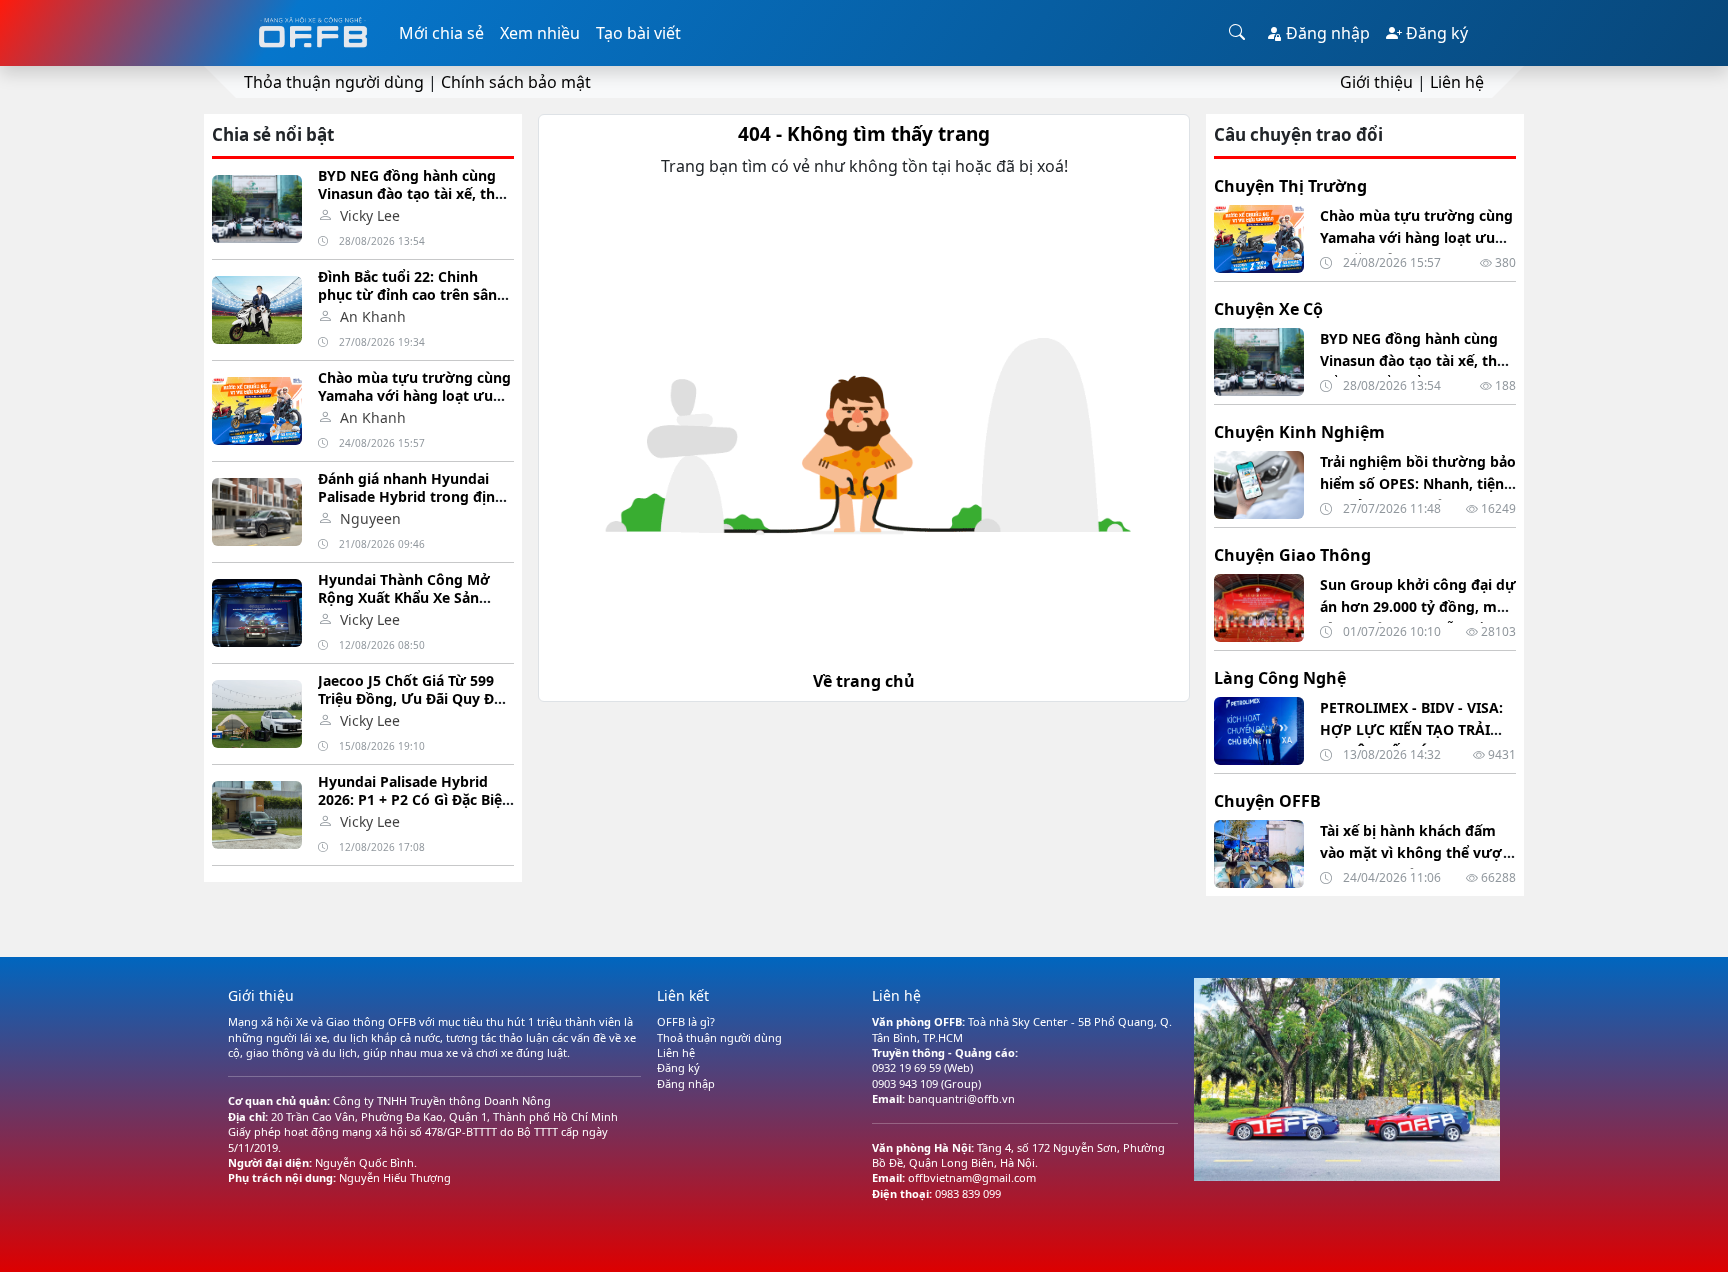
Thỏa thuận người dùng (334, 82)
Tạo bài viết (638, 33)
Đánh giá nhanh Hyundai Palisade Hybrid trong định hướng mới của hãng (411, 496)
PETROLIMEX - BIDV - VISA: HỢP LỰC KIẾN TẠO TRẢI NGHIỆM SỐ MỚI (1411, 729)
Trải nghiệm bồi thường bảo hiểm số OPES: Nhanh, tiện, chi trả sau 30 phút (1418, 483)
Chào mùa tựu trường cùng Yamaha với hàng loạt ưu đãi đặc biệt (414, 395)
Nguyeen (370, 518)
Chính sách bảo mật (516, 82)
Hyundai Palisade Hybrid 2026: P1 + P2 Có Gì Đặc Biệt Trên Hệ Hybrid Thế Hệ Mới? (415, 799)
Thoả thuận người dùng (719, 1037)
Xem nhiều (540, 33)
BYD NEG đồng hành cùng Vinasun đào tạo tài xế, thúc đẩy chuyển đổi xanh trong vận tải (414, 202)
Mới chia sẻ (441, 33)
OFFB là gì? (686, 1021)
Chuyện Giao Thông (1292, 555)
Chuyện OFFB (1267, 801)
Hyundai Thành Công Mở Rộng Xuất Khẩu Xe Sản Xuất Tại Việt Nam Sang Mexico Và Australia (404, 606)
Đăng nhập (1326, 33)
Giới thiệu (1376, 82)
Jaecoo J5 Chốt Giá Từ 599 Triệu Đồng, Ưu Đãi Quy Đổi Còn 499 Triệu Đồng (412, 698)
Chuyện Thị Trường (1290, 186)
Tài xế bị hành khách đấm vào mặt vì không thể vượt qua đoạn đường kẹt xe (1414, 852)
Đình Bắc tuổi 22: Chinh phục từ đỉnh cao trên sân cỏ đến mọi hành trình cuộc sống (413, 303)
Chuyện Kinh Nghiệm (1299, 432)
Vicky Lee (370, 215)
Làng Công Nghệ (1280, 678)
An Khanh (373, 316)
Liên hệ (1457, 82)
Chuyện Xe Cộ (1268, 309)
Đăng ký (1435, 33)
